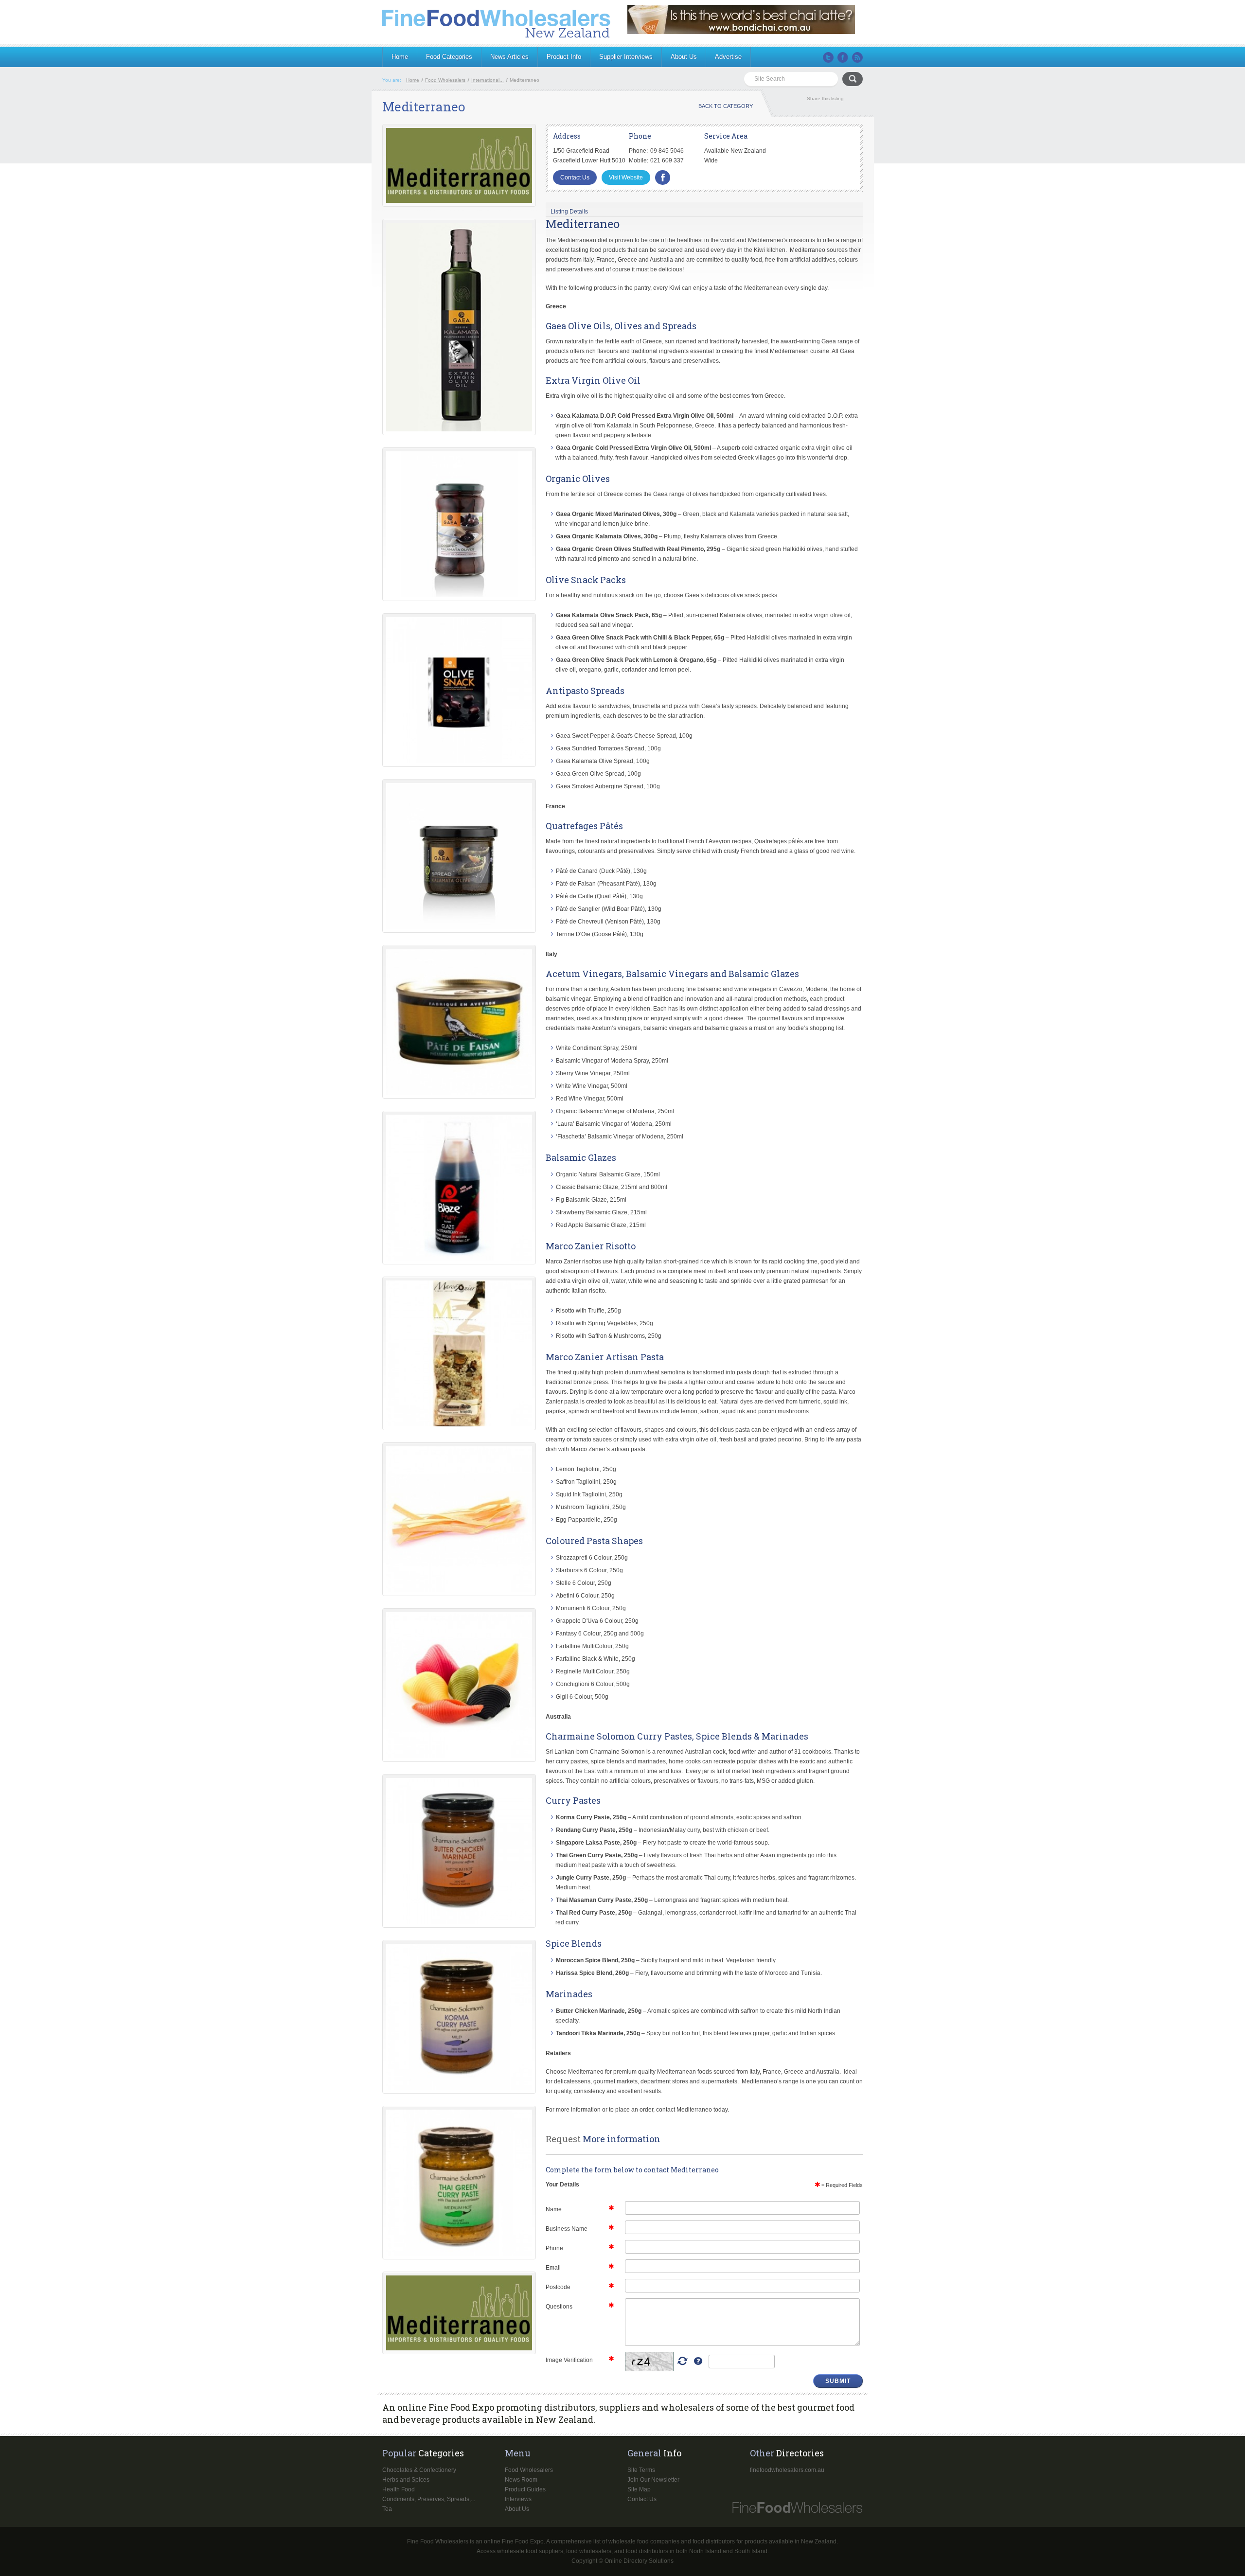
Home (400, 57)
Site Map (639, 2489)
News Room (521, 2480)
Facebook (843, 57)
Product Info (564, 57)
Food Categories (449, 57)
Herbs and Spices (406, 2480)
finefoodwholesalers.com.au (787, 2470)
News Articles (509, 57)
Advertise (728, 57)
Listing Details (569, 212)
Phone (554, 2248)
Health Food (399, 2489)
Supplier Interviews (626, 57)
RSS (857, 57)
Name (554, 2209)
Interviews (518, 2499)
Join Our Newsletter (653, 2480)
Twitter (828, 57)
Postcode (558, 2287)
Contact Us (575, 178)
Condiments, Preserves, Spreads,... (429, 2499)
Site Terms (641, 2470)
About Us (684, 57)
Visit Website (626, 178)
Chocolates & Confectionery (419, 2470)
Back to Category (726, 106)
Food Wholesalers (529, 2470)
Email (553, 2268)
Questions (559, 2307)
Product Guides (525, 2489)
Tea (387, 2509)
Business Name (567, 2229)
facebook (663, 178)
